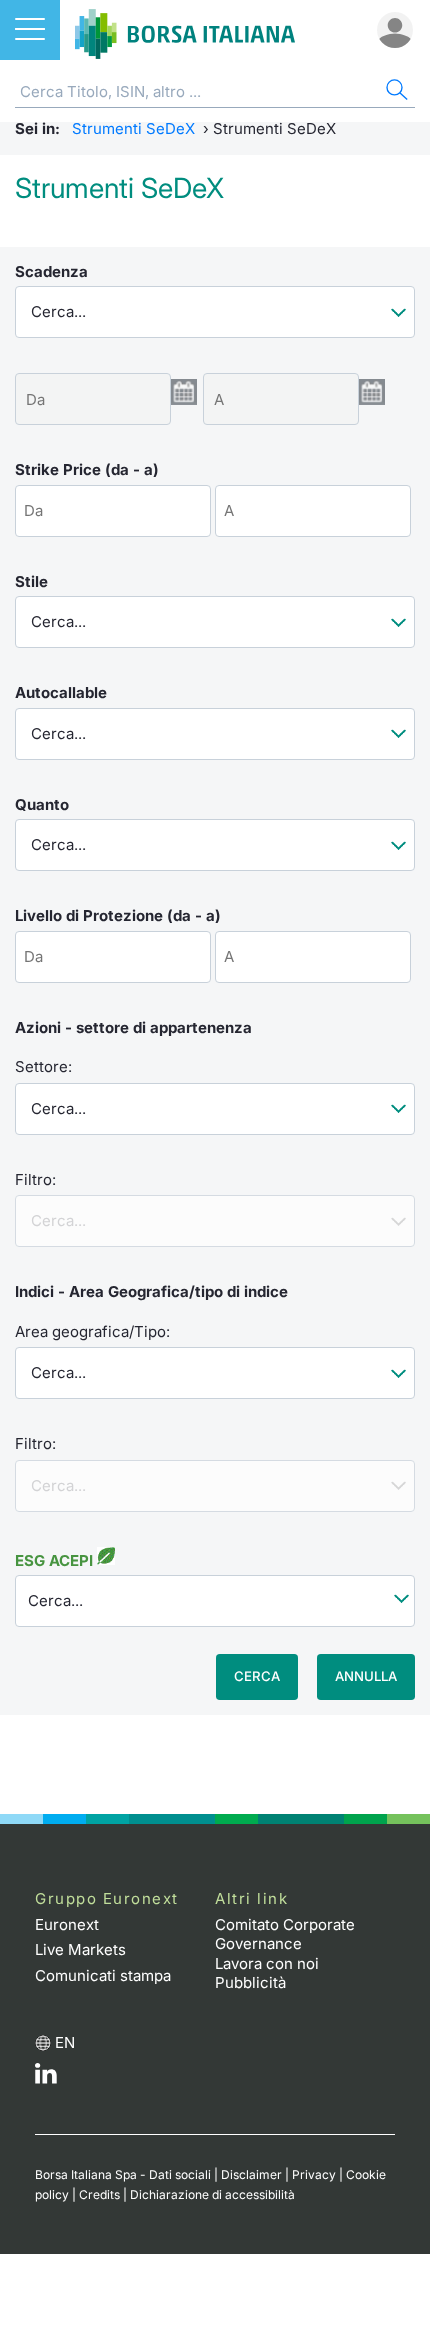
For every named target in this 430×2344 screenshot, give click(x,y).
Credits (99, 2194)
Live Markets (80, 1949)
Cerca (257, 1676)
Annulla (366, 1676)
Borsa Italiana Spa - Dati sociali (123, 2174)
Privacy (314, 2174)
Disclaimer (251, 2174)
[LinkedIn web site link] (46, 2078)
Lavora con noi (267, 1963)
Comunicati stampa (103, 1975)
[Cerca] (395, 92)
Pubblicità (250, 1982)
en (65, 2042)
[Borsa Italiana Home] (185, 30)
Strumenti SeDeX (133, 128)
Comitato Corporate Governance (285, 1934)
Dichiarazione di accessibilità (212, 2194)
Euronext (67, 1924)
